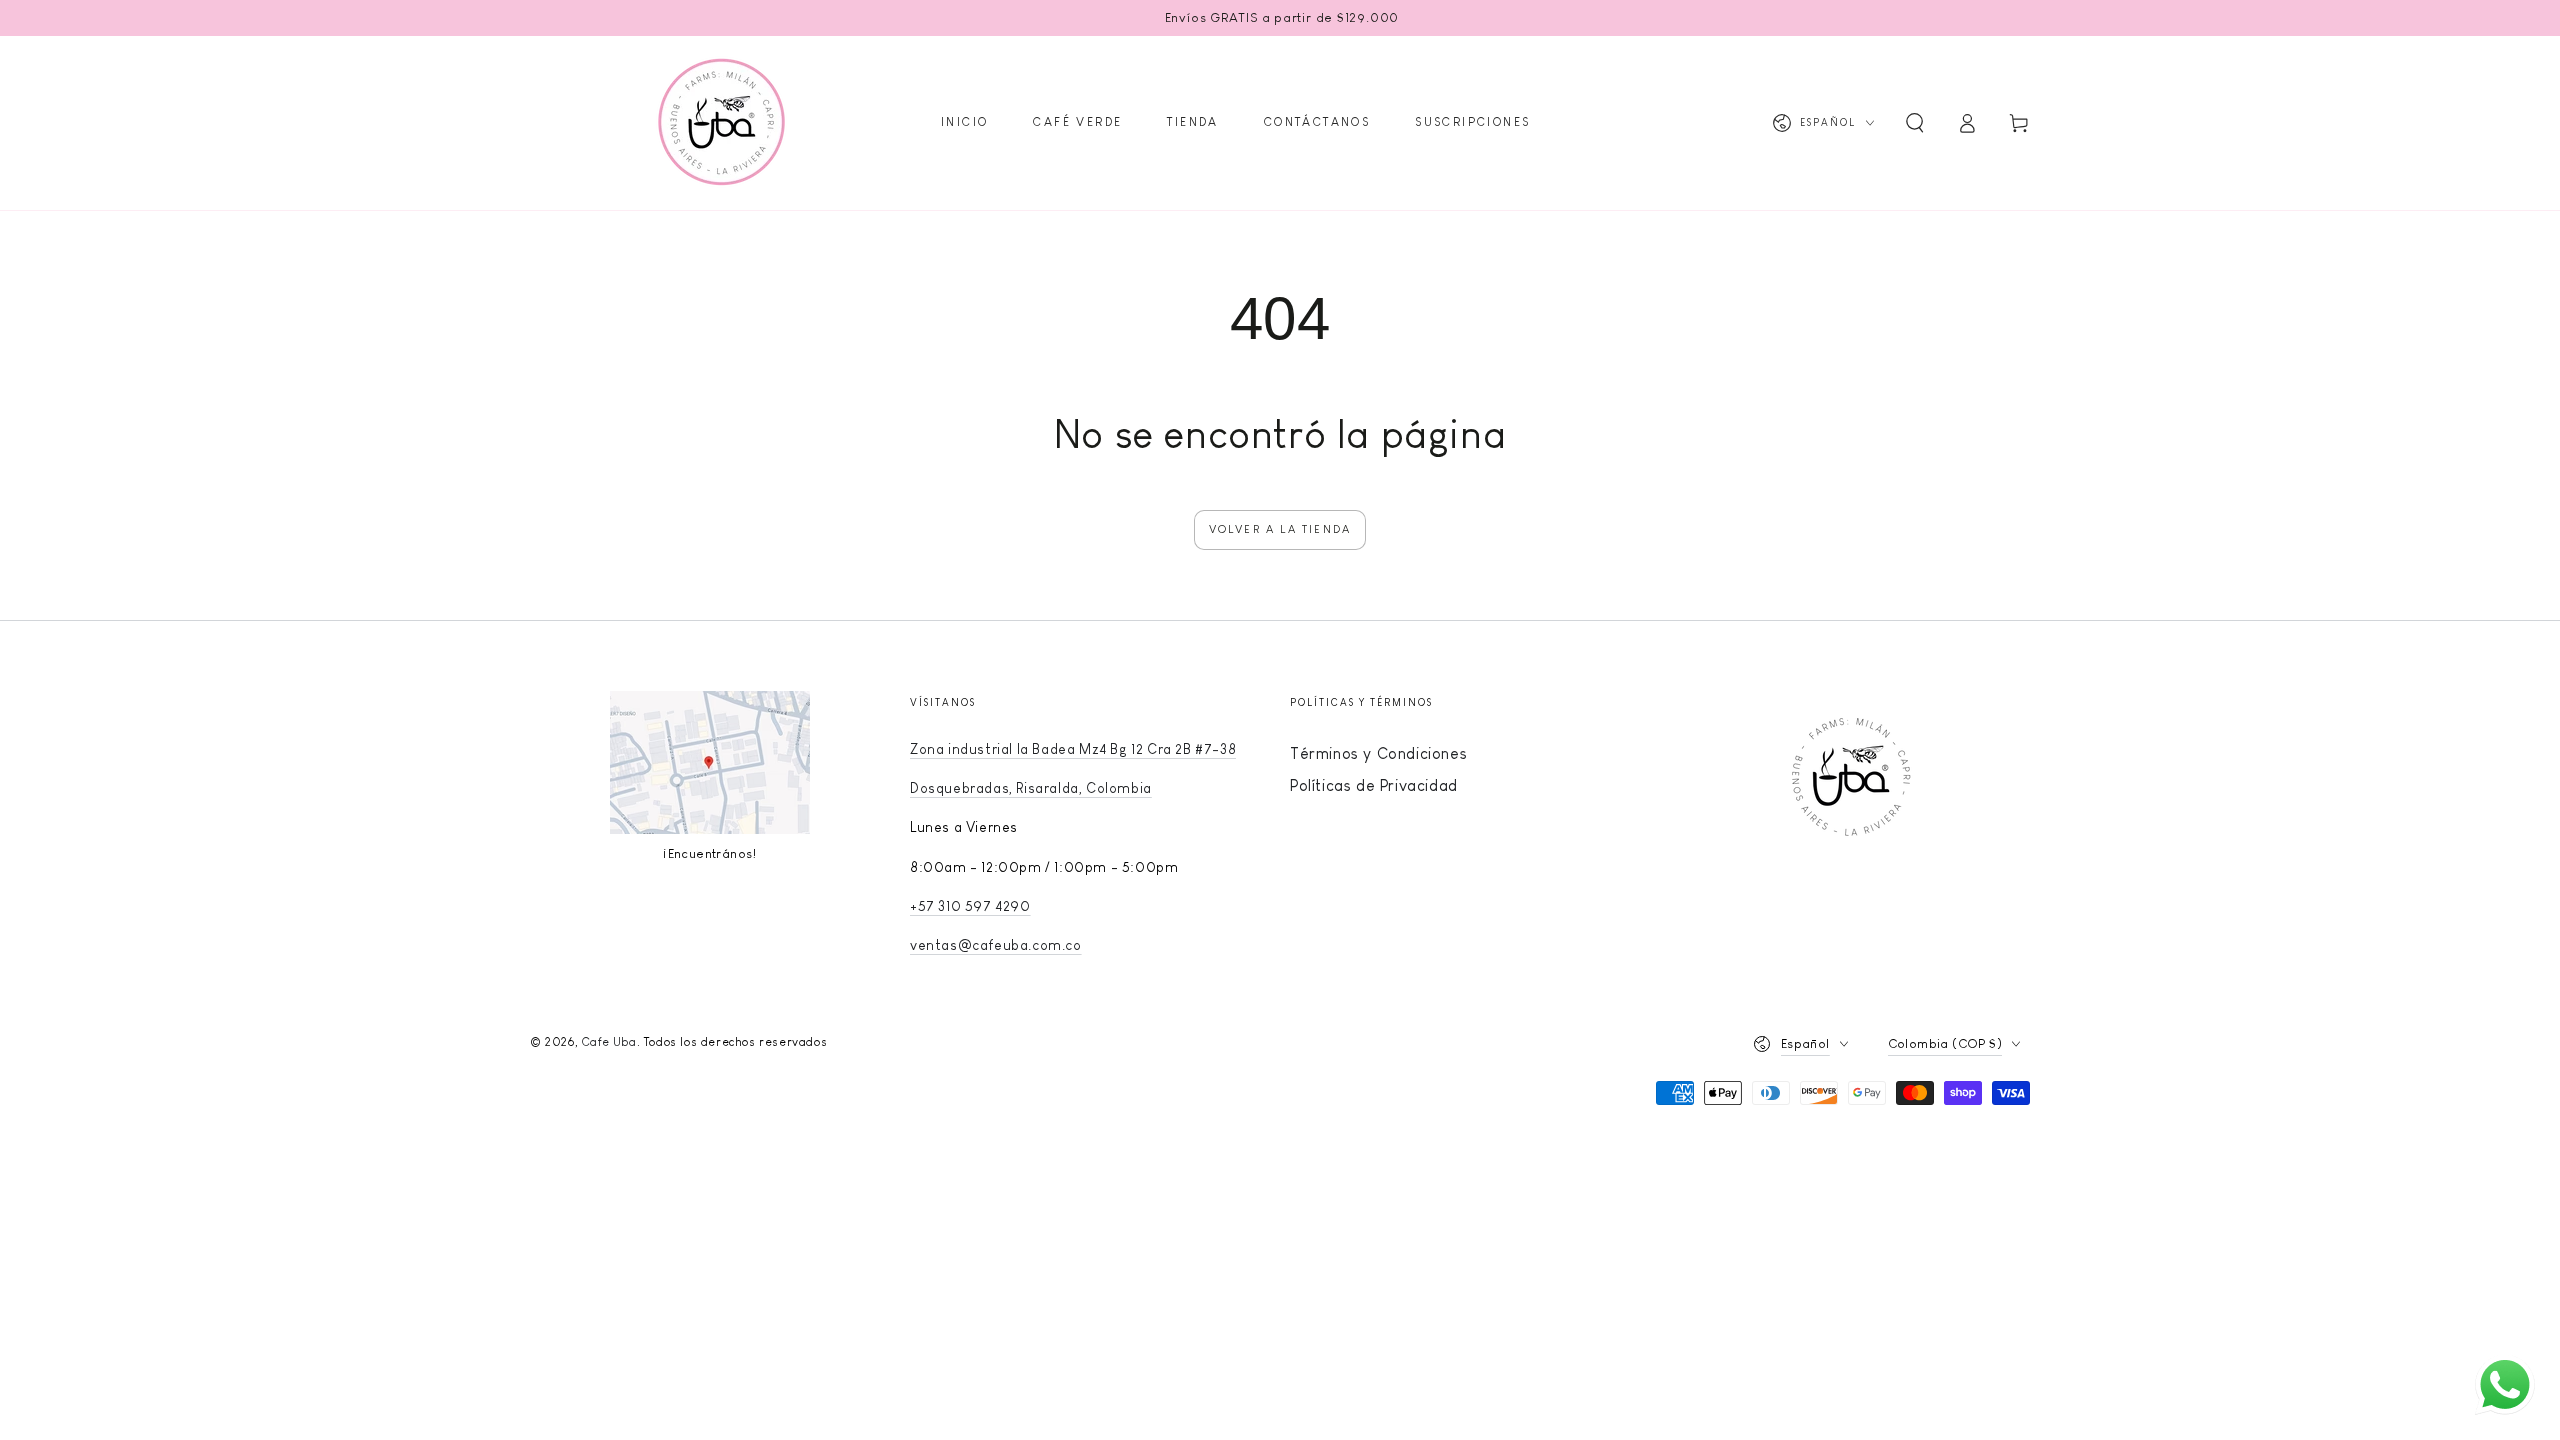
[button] (1915, 123)
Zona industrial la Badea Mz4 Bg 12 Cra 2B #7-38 (1073, 749)
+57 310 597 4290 (970, 906)
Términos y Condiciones (1378, 753)
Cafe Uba (609, 1042)
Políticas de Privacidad (1374, 785)
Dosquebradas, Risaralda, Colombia (1031, 788)
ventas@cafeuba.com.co (996, 945)
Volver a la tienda (1280, 529)
